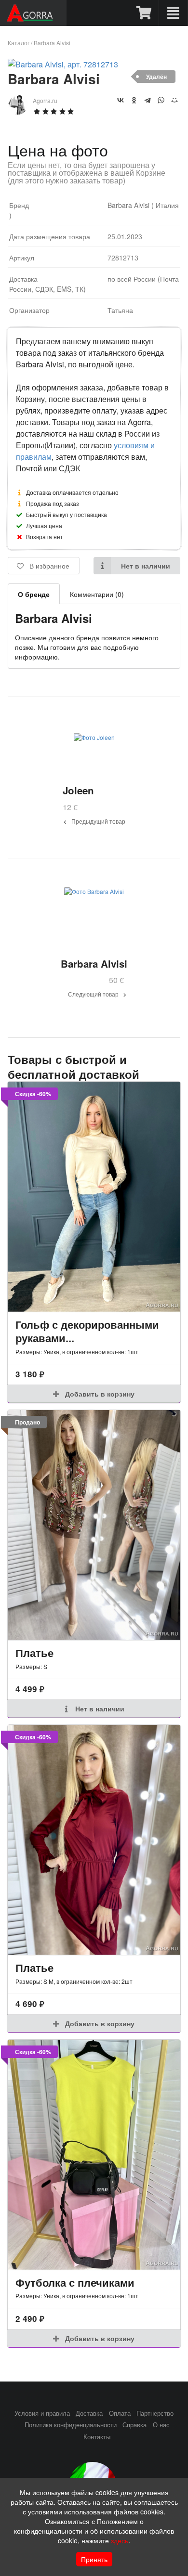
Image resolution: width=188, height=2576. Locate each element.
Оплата (120, 2413)
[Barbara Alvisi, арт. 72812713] (63, 64)
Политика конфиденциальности (71, 2425)
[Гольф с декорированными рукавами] (94, 1197)
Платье (34, 1653)
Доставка (89, 2413)
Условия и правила (42, 2413)
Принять (94, 2559)
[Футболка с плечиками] (94, 2155)
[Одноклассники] (134, 100)
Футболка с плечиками (75, 2282)
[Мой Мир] (175, 100)
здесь (120, 2540)
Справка (134, 2425)
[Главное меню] (173, 13)
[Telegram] (148, 100)
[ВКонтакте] (121, 100)
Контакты (97, 2437)
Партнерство (155, 2413)
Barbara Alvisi (52, 43)
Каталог (19, 43)
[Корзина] (144, 13)
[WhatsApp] (161, 100)
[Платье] (94, 1525)
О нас (161, 2425)
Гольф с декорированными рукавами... (87, 1331)
